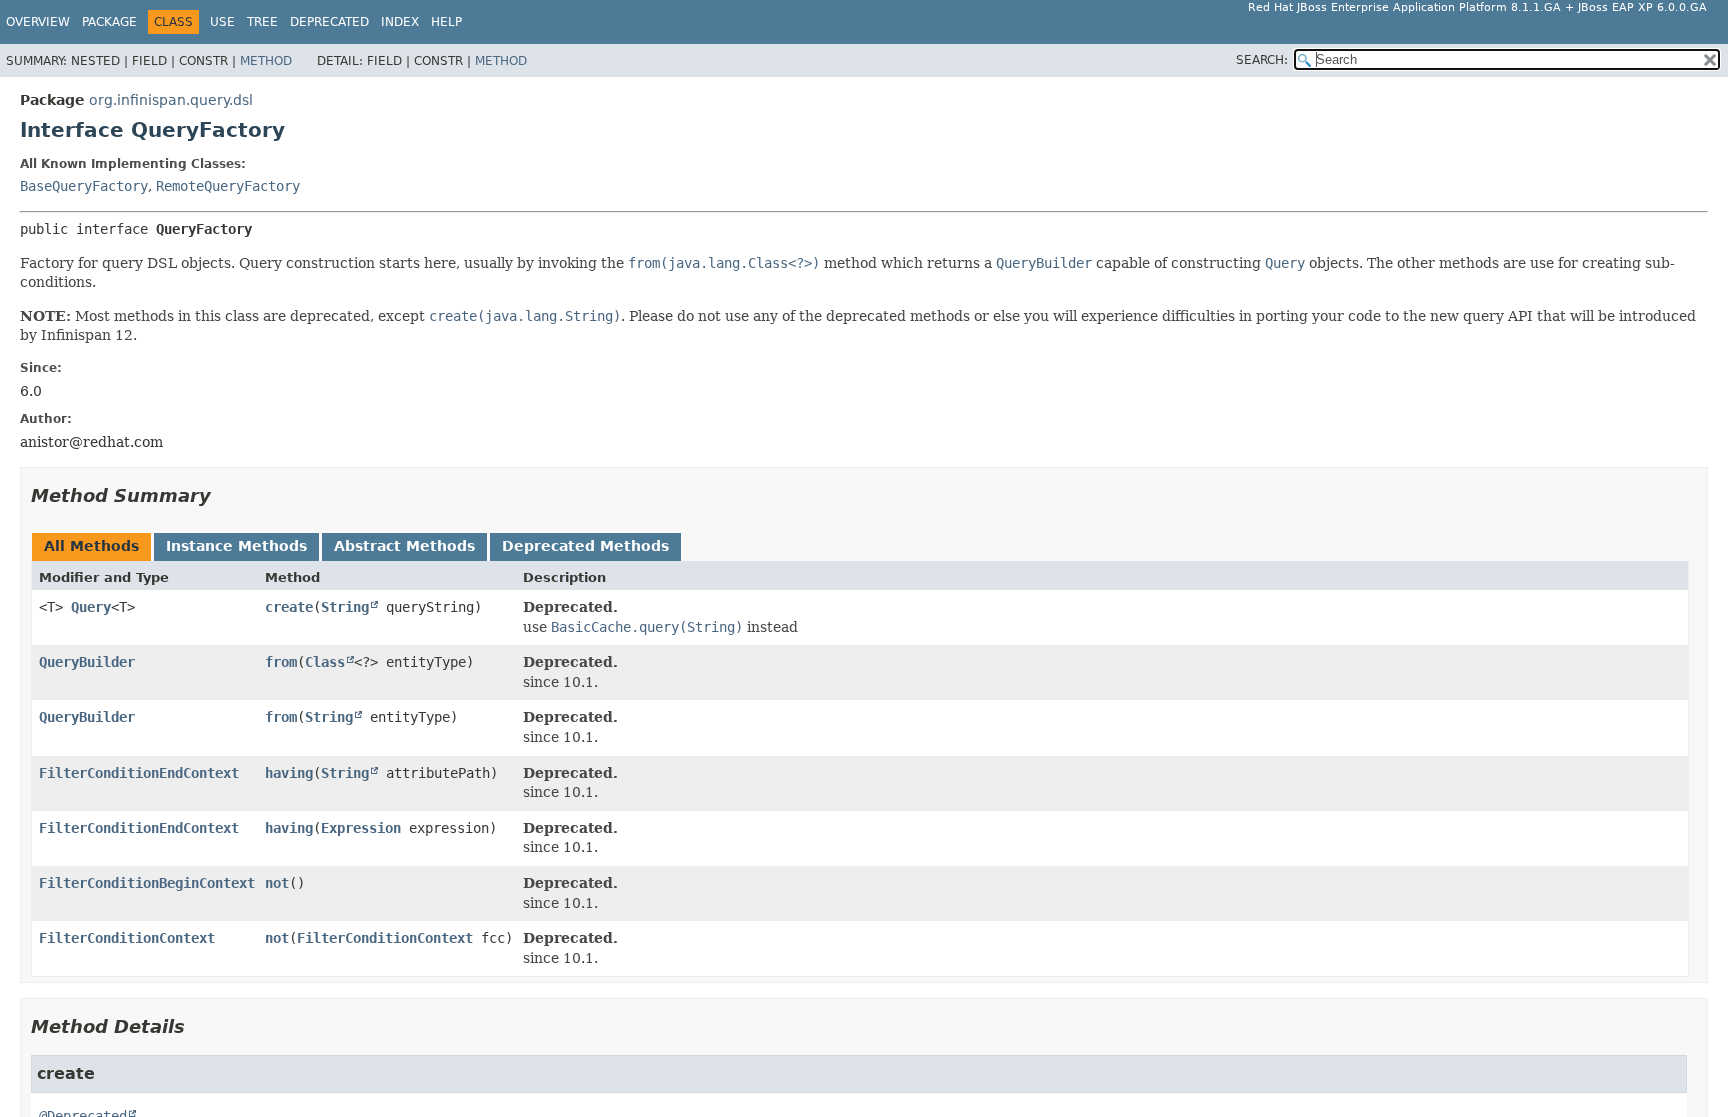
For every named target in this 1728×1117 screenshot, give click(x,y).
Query (91, 607)
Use (222, 22)
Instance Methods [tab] (236, 546)
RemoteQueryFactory (228, 186)
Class (325, 662)
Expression (361, 828)
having (289, 773)
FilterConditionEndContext (139, 773)
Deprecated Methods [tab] (585, 546)
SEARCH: (1262, 60)
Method (266, 61)
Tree (262, 22)
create (289, 607)
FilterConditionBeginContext (147, 883)
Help (446, 22)
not (277, 883)
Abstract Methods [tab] (404, 546)
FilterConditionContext (127, 938)
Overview (38, 22)
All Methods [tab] (91, 546)
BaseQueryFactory (84, 186)
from (281, 662)
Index (400, 22)
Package (109, 22)
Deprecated (329, 22)
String (345, 607)
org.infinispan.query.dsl (171, 100)
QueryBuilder (87, 662)
